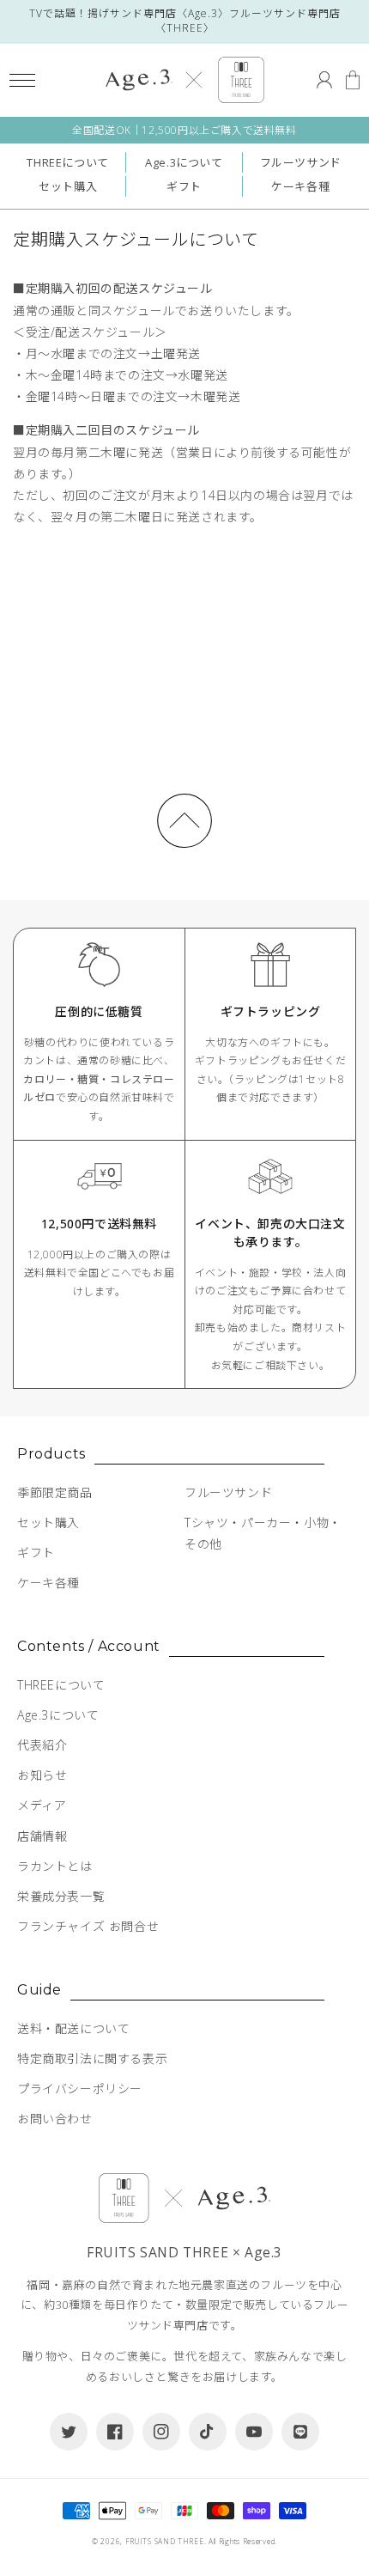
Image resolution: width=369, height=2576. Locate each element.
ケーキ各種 (300, 186)
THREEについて (67, 162)
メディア (42, 1805)
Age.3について (184, 162)
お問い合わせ (55, 2119)
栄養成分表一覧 (61, 1896)
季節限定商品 (55, 1492)
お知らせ (42, 1775)
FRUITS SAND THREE (165, 2541)
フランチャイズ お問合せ (88, 1926)
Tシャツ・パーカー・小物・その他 (263, 1533)
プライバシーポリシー (80, 2089)
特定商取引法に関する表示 (92, 2058)
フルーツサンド (301, 162)
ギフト (184, 186)
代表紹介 (42, 1745)
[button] (22, 80)
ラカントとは (55, 1866)
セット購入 (68, 186)
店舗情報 (42, 1836)
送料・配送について (73, 2028)
